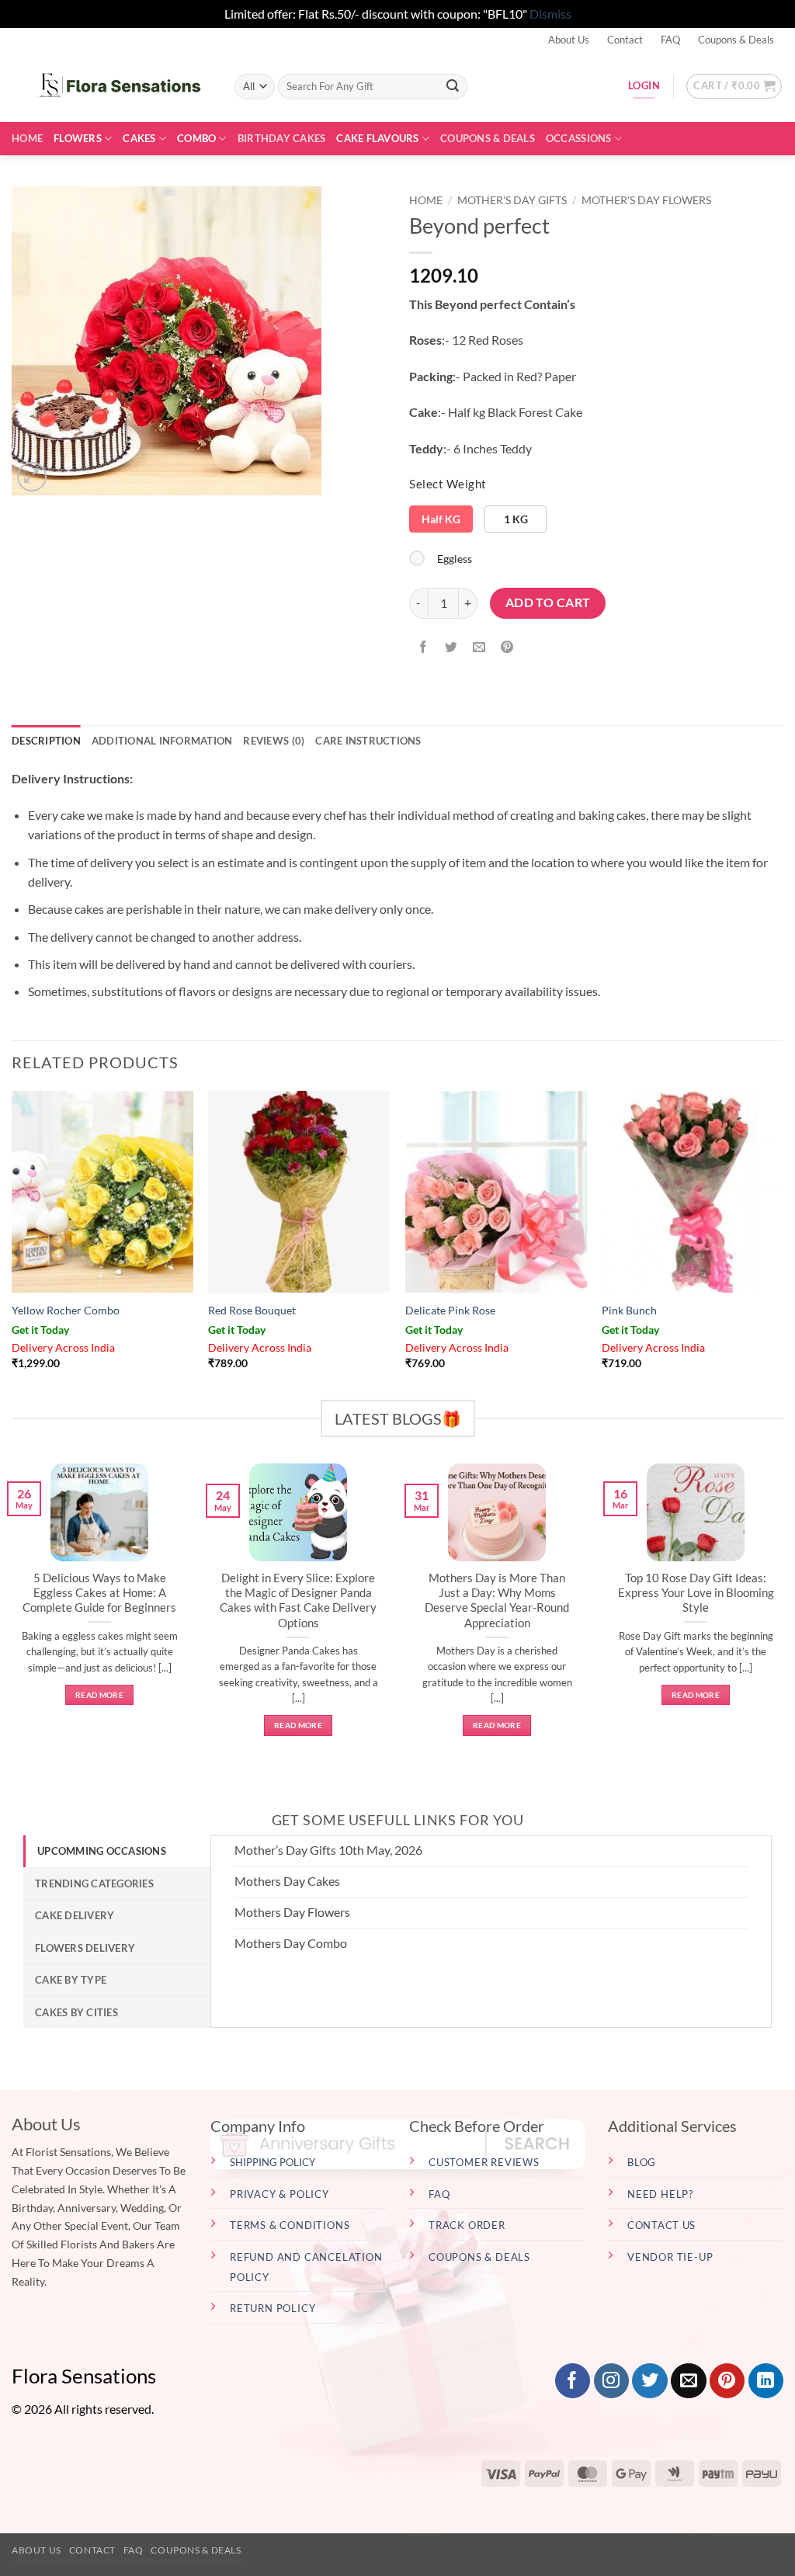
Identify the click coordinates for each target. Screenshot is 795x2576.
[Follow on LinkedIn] (766, 2381)
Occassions (579, 138)
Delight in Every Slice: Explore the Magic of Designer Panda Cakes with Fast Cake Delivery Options (298, 1600)
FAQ (670, 40)
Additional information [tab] (162, 741)
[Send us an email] (688, 2381)
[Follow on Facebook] (573, 2381)
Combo (196, 138)
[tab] (117, 1851)
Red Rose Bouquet (252, 1310)
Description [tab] (46, 741)
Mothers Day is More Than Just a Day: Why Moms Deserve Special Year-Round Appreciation (497, 1600)
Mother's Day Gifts (512, 200)
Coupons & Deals (736, 40)
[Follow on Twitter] (649, 2381)
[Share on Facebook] (424, 648)
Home (27, 138)
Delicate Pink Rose (450, 1310)
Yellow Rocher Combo (66, 1310)
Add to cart (548, 602)
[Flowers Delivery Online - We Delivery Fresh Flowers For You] (111, 86)
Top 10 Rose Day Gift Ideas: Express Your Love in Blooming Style (696, 1592)
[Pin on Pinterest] (507, 648)
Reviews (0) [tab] (274, 741)
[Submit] (453, 86)
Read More (99, 1695)
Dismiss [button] (550, 14)
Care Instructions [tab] (368, 741)
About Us (569, 40)
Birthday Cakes (282, 138)
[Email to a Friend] (479, 648)
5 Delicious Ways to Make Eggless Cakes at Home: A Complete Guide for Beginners (99, 1592)
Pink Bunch (629, 1310)
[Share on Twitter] (451, 648)
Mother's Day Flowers (646, 200)
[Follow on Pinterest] (727, 2381)
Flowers (78, 138)
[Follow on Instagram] (611, 2381)
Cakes (139, 138)
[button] (734, 86)
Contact (625, 40)
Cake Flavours (377, 138)
